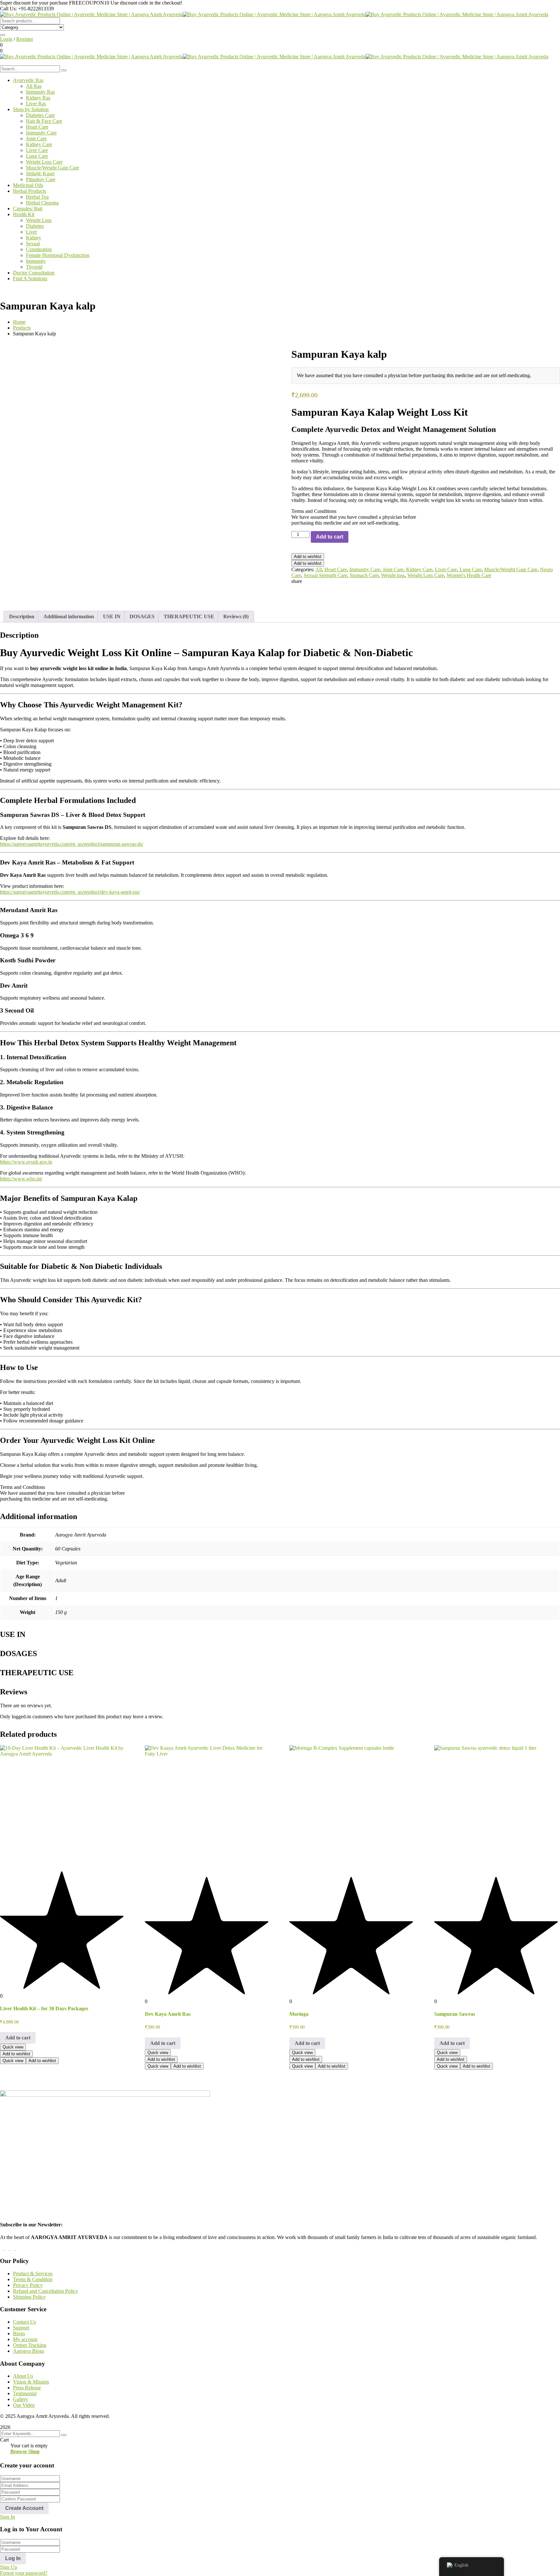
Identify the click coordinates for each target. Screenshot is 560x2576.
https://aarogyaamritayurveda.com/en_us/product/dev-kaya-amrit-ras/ (70, 892)
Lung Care (471, 569)
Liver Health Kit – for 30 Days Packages (44, 2008)
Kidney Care (419, 569)
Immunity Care (365, 569)
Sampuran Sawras (455, 2014)
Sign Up (9, 2567)
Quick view (13, 2047)
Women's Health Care (469, 575)
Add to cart (330, 537)
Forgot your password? (24, 2573)
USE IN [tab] (112, 616)
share (297, 581)
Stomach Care (364, 575)
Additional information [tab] (69, 616)
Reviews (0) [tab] (236, 616)
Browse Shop (25, 2451)
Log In (13, 2558)
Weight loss (393, 575)
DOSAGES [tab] (142, 616)
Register (25, 39)
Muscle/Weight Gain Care (511, 569)
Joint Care (393, 569)
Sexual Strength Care (325, 575)
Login (6, 39)
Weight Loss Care (426, 575)
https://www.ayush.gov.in (26, 1162)
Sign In (7, 2517)
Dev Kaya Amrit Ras (168, 2014)
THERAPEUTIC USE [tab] (189, 616)
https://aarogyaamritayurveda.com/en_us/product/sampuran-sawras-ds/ (72, 844)
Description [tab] (22, 616)
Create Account (24, 2508)
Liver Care (446, 569)
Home (19, 322)
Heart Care (336, 569)
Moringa (299, 2014)
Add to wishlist (308, 557)
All (319, 569)
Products (22, 328)
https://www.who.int (21, 1179)
